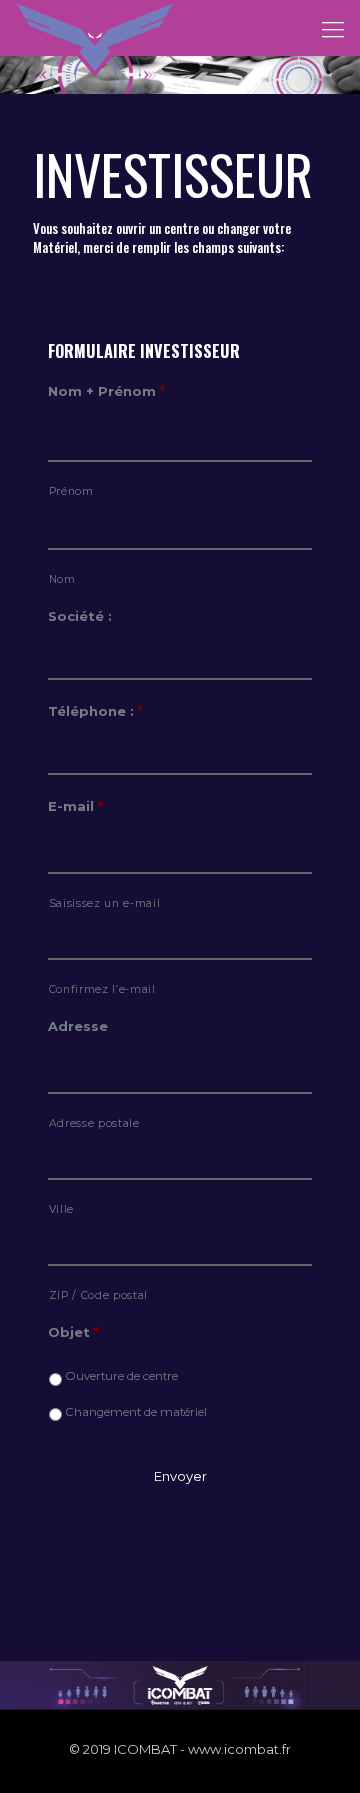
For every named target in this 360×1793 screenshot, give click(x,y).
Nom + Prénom (106, 391)
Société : (80, 616)
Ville (61, 1209)
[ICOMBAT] (95, 25)
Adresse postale (94, 1123)
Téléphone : (95, 711)
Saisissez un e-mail (105, 903)
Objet (73, 1332)
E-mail (75, 806)
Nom (62, 579)
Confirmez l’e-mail (102, 989)
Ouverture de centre (122, 1376)
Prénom (71, 491)
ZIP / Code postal (98, 1295)
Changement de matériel (136, 1412)
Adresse (78, 1026)
